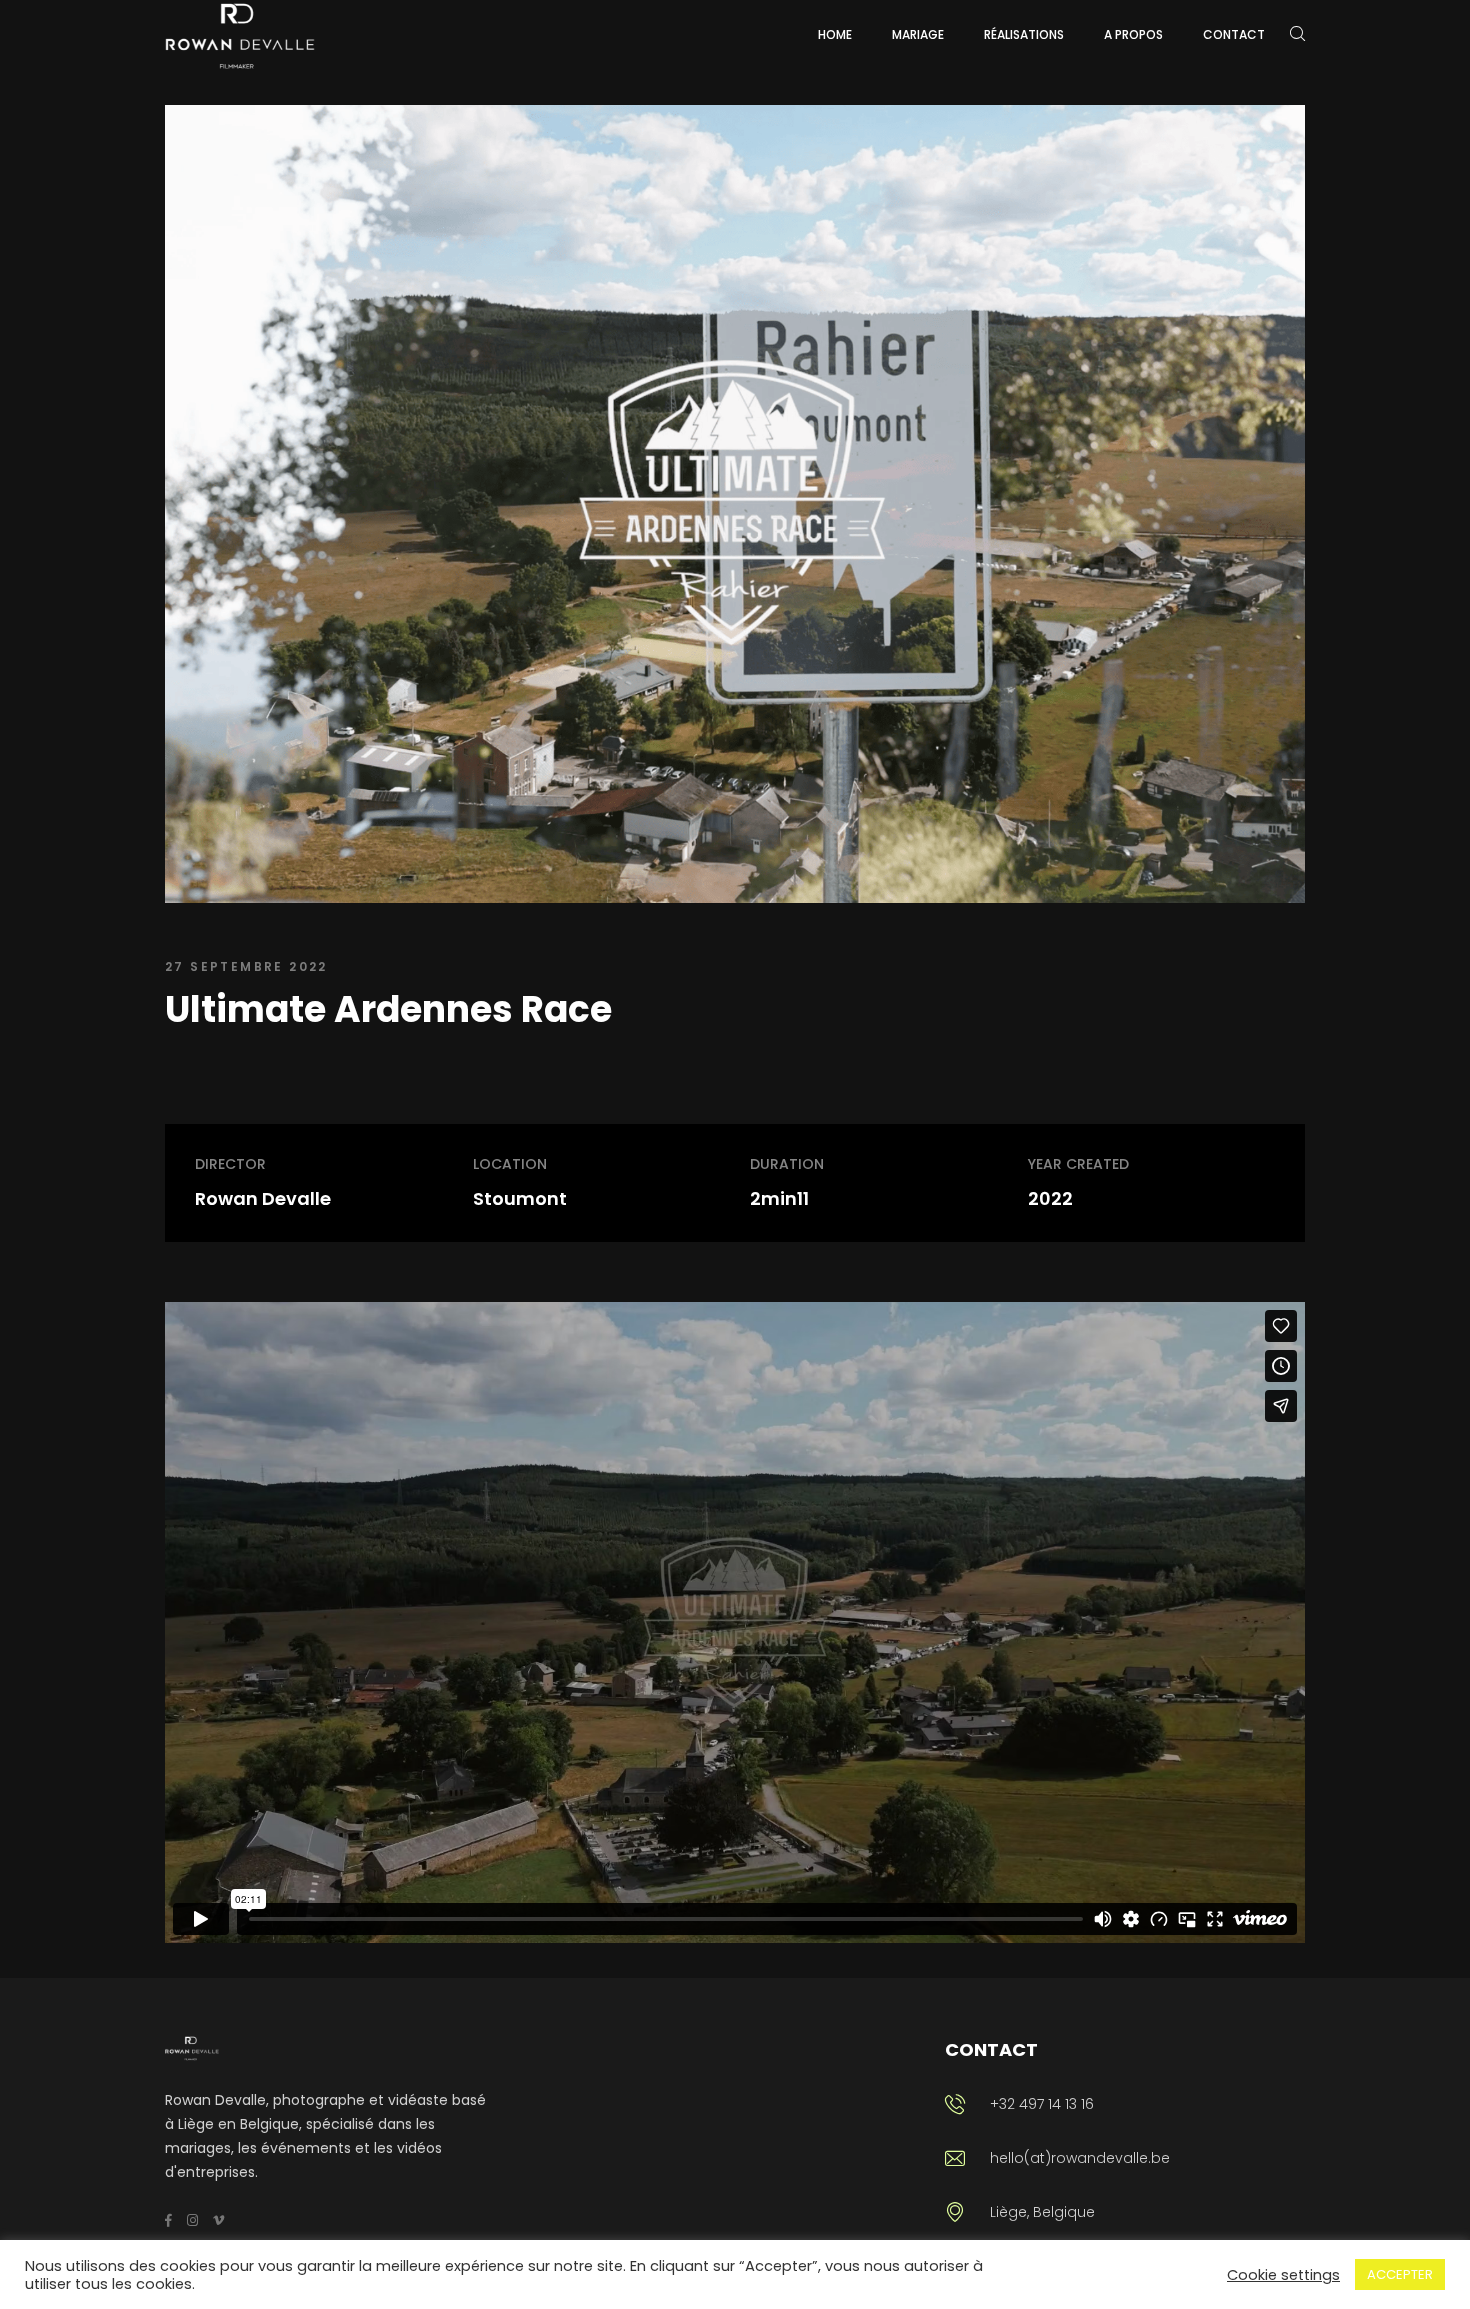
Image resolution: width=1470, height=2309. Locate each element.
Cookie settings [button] (1283, 2275)
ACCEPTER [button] (1400, 2274)
